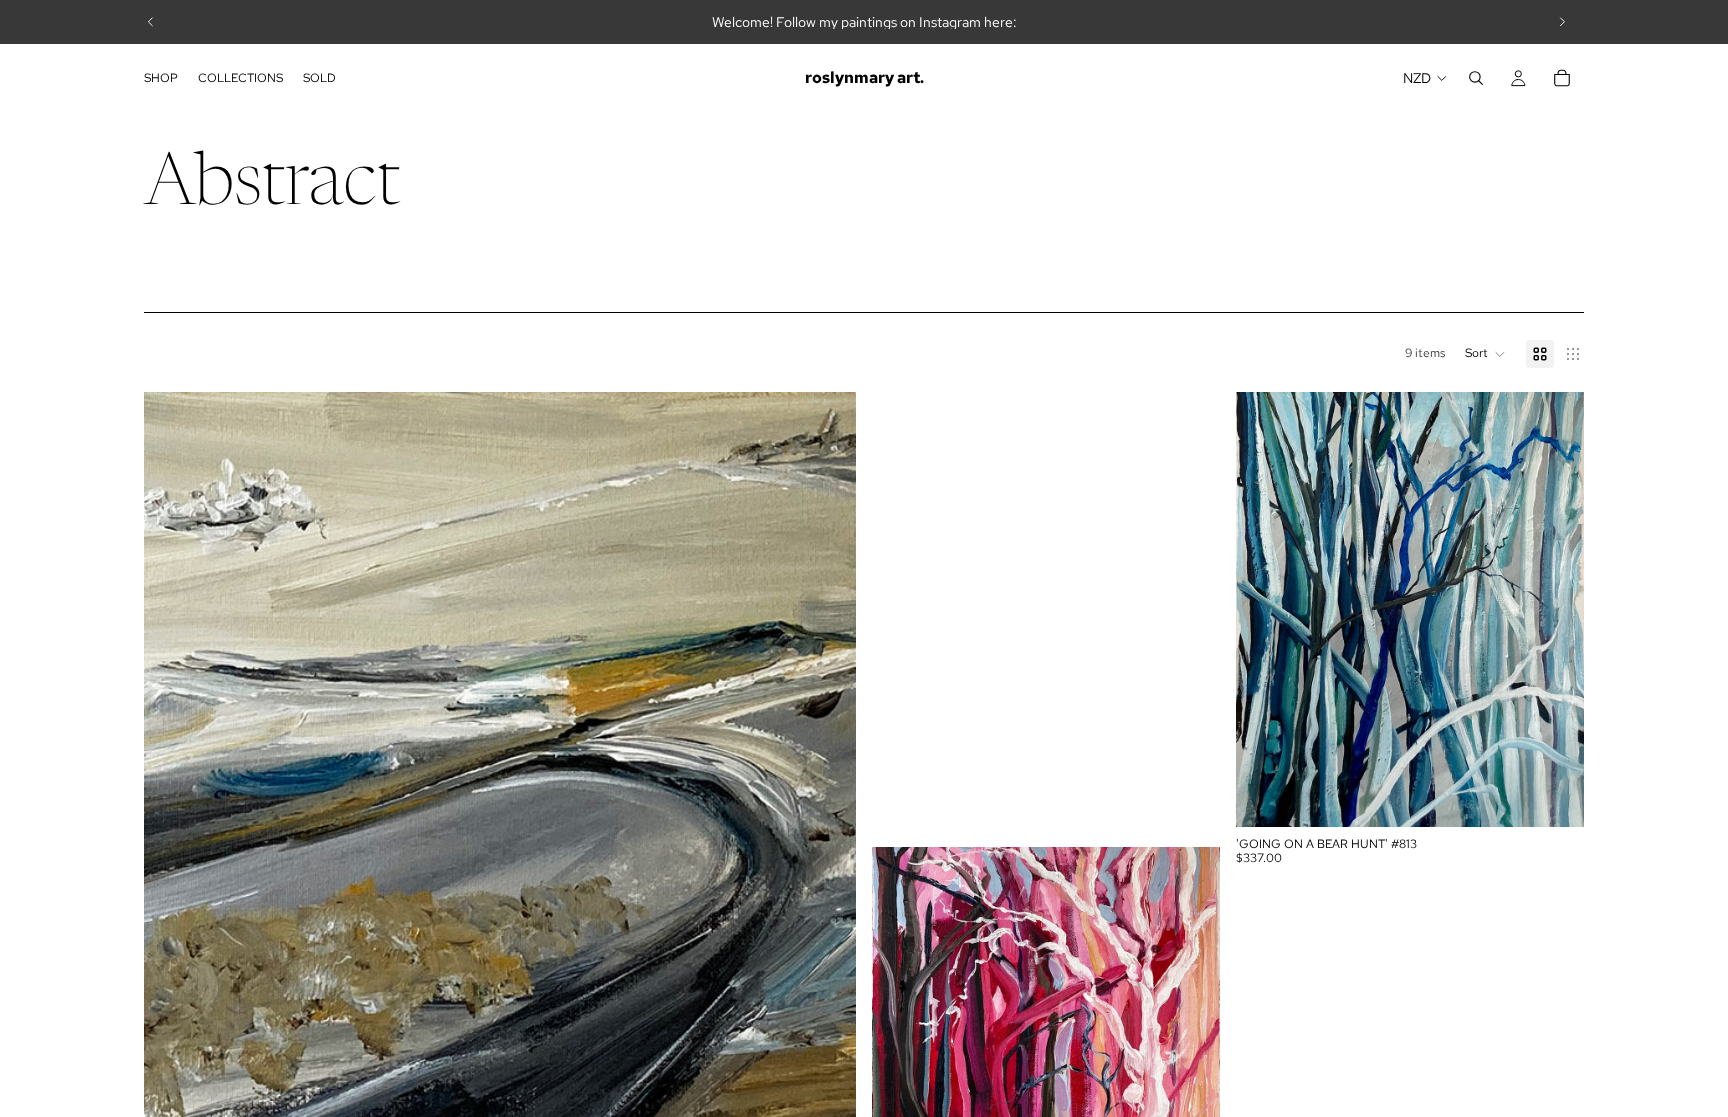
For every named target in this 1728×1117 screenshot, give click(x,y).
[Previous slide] (151, 22)
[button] (1485, 354)
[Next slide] (1562, 22)
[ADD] (1553, 796)
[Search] (1476, 78)
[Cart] (1562, 78)
